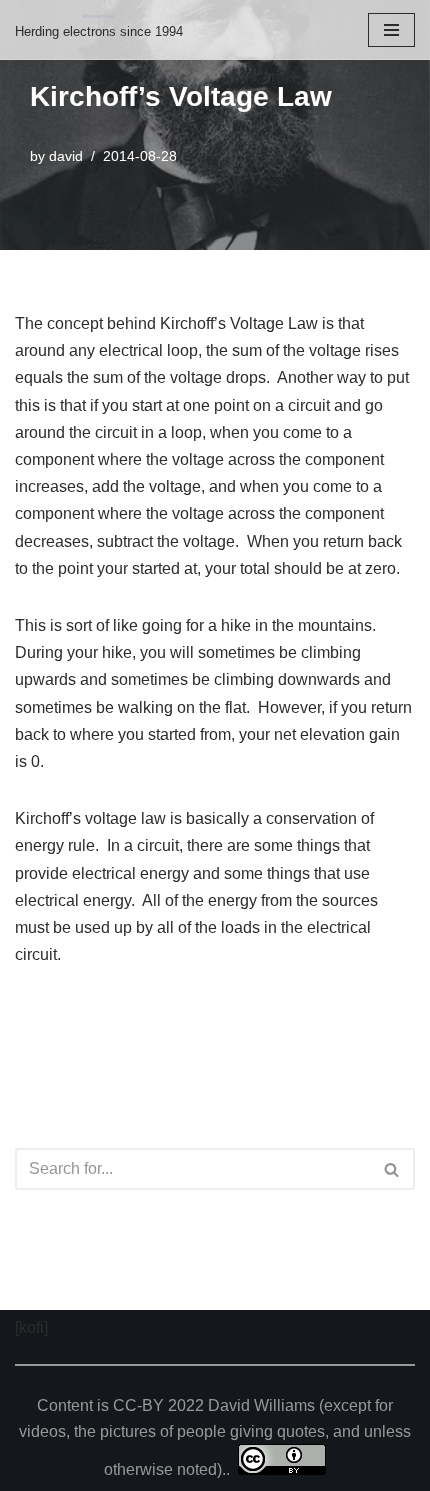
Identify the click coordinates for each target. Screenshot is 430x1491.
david (66, 156)
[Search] (392, 1169)
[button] (391, 1169)
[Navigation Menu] (391, 30)
